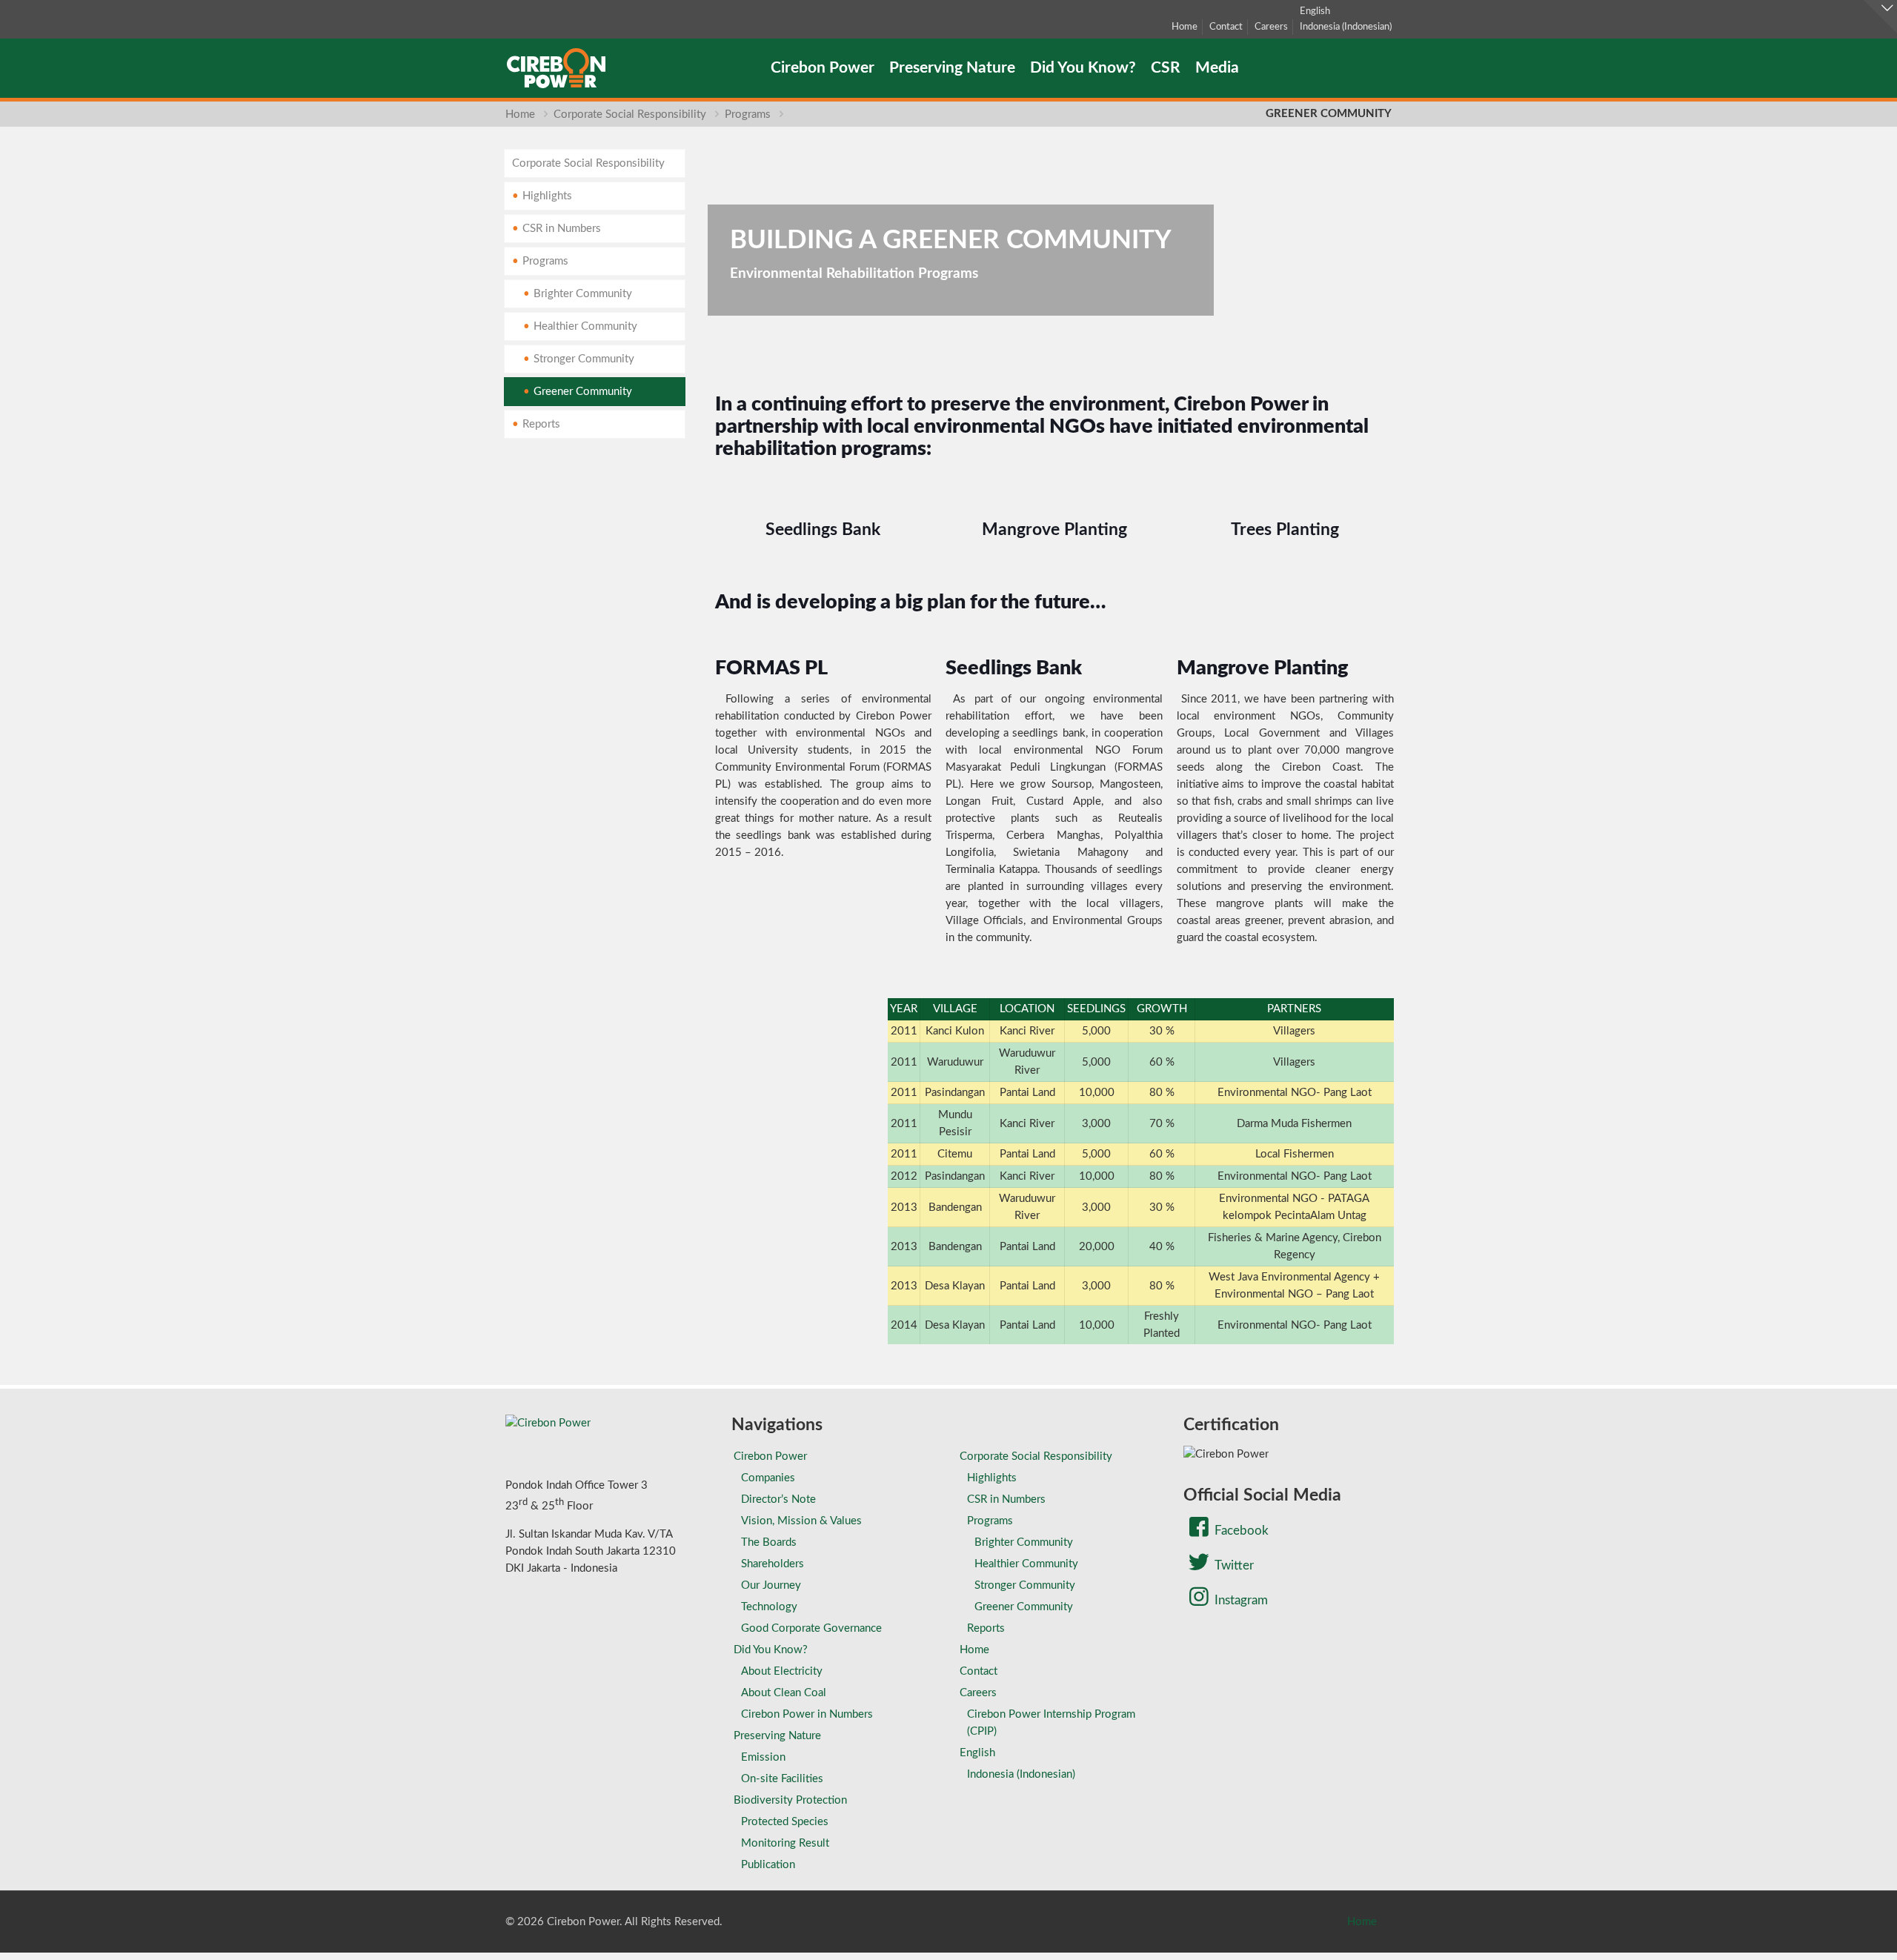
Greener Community (583, 392)
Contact (1226, 27)
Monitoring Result (785, 1843)
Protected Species (785, 1822)
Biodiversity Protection (790, 1800)
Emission (763, 1757)
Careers (1271, 27)
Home (1185, 27)
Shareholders (773, 1564)
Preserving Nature (777, 1736)
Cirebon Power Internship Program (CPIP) (1051, 1723)
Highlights (547, 196)
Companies (768, 1478)
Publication (768, 1865)
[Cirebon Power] (556, 68)
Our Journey (771, 1585)
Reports (541, 424)
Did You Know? (771, 1650)
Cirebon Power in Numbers (807, 1714)
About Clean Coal (784, 1693)
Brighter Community (583, 294)
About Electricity (782, 1671)
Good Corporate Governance (811, 1628)
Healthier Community (585, 326)
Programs (748, 114)
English (1315, 11)
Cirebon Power (770, 1456)
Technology (769, 1607)
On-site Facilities (782, 1779)
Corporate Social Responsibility (630, 114)
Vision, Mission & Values (801, 1521)
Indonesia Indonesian (1346, 27)
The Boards (769, 1542)
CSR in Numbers (562, 229)
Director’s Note (778, 1499)
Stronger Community (584, 359)
